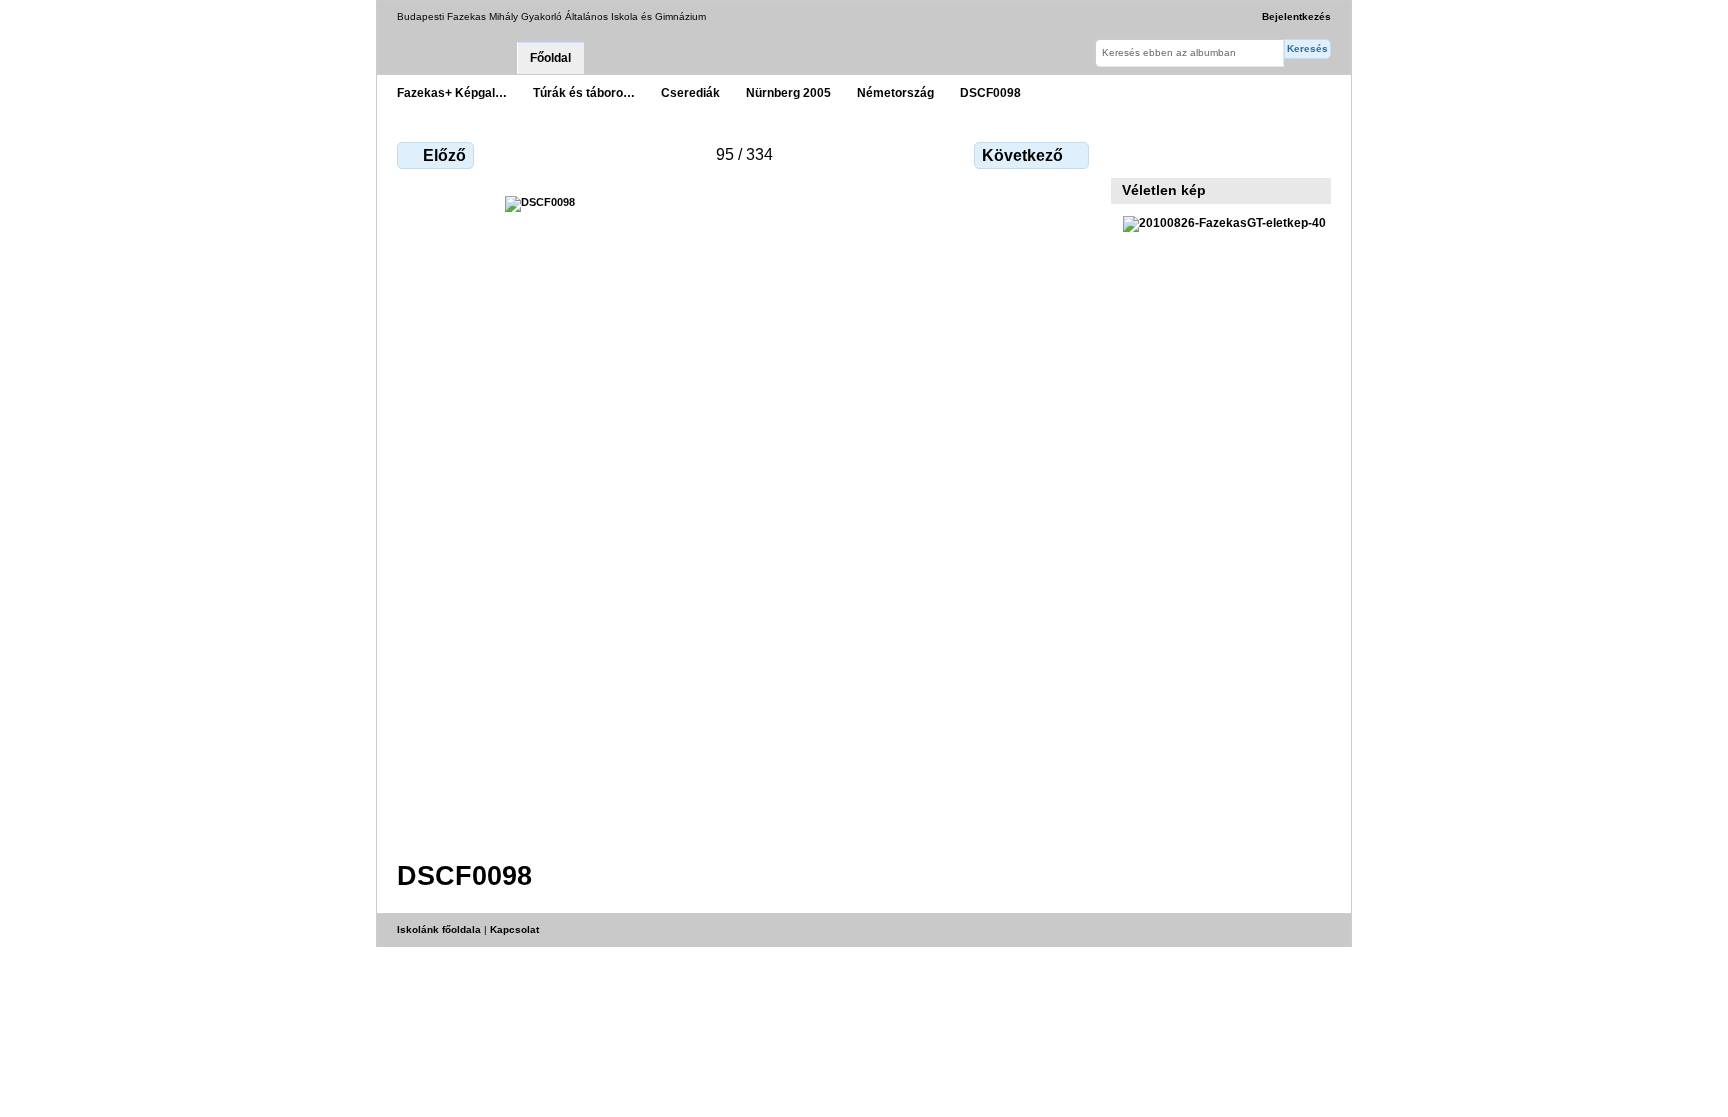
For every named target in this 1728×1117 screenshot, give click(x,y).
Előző (444, 155)
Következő (1022, 155)
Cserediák (690, 92)
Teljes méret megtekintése (1133, 153)
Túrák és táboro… (584, 92)
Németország (895, 92)
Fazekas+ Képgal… (452, 92)
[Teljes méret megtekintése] (745, 516)
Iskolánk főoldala (439, 929)
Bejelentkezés (1296, 16)
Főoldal (550, 58)
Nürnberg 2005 (788, 92)
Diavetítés (1176, 153)
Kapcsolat (514, 929)
